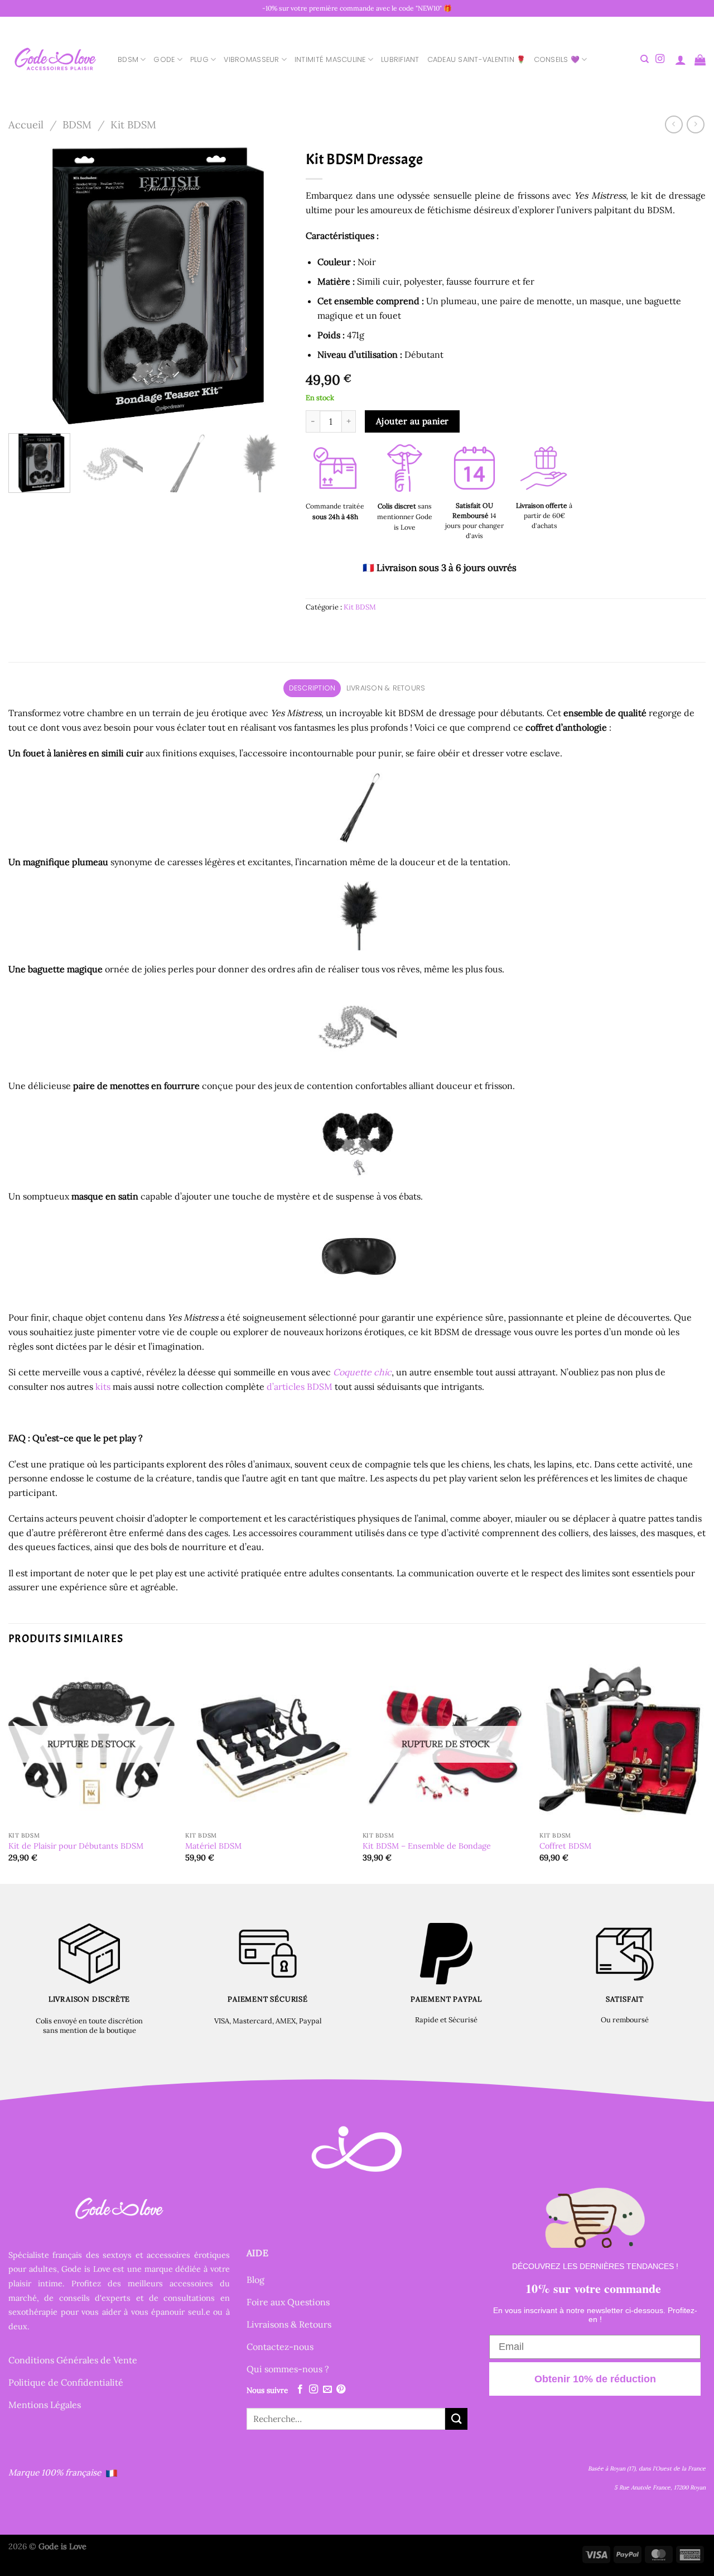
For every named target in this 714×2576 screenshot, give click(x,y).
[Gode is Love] (55, 59)
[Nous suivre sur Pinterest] (341, 2390)
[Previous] (28, 284)
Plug (199, 59)
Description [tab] (312, 688)
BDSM (128, 59)
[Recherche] (645, 59)
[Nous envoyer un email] (327, 2390)
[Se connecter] (681, 60)
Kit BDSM (133, 124)
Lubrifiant (400, 59)
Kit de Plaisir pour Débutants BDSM (76, 1846)
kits (103, 1387)
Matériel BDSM (213, 1846)
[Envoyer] (456, 2419)
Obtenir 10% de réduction (595, 2379)
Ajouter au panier (413, 421)
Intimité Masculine (330, 59)
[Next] (269, 284)
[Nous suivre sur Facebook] (300, 2390)
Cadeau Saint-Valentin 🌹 (477, 59)
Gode (164, 59)
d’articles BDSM (300, 1387)
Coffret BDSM (565, 1846)
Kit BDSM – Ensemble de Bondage (427, 1846)
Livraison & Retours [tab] (386, 688)
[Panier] (700, 60)
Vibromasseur (251, 59)
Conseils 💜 (557, 59)
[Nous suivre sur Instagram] (660, 59)
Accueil (26, 124)
